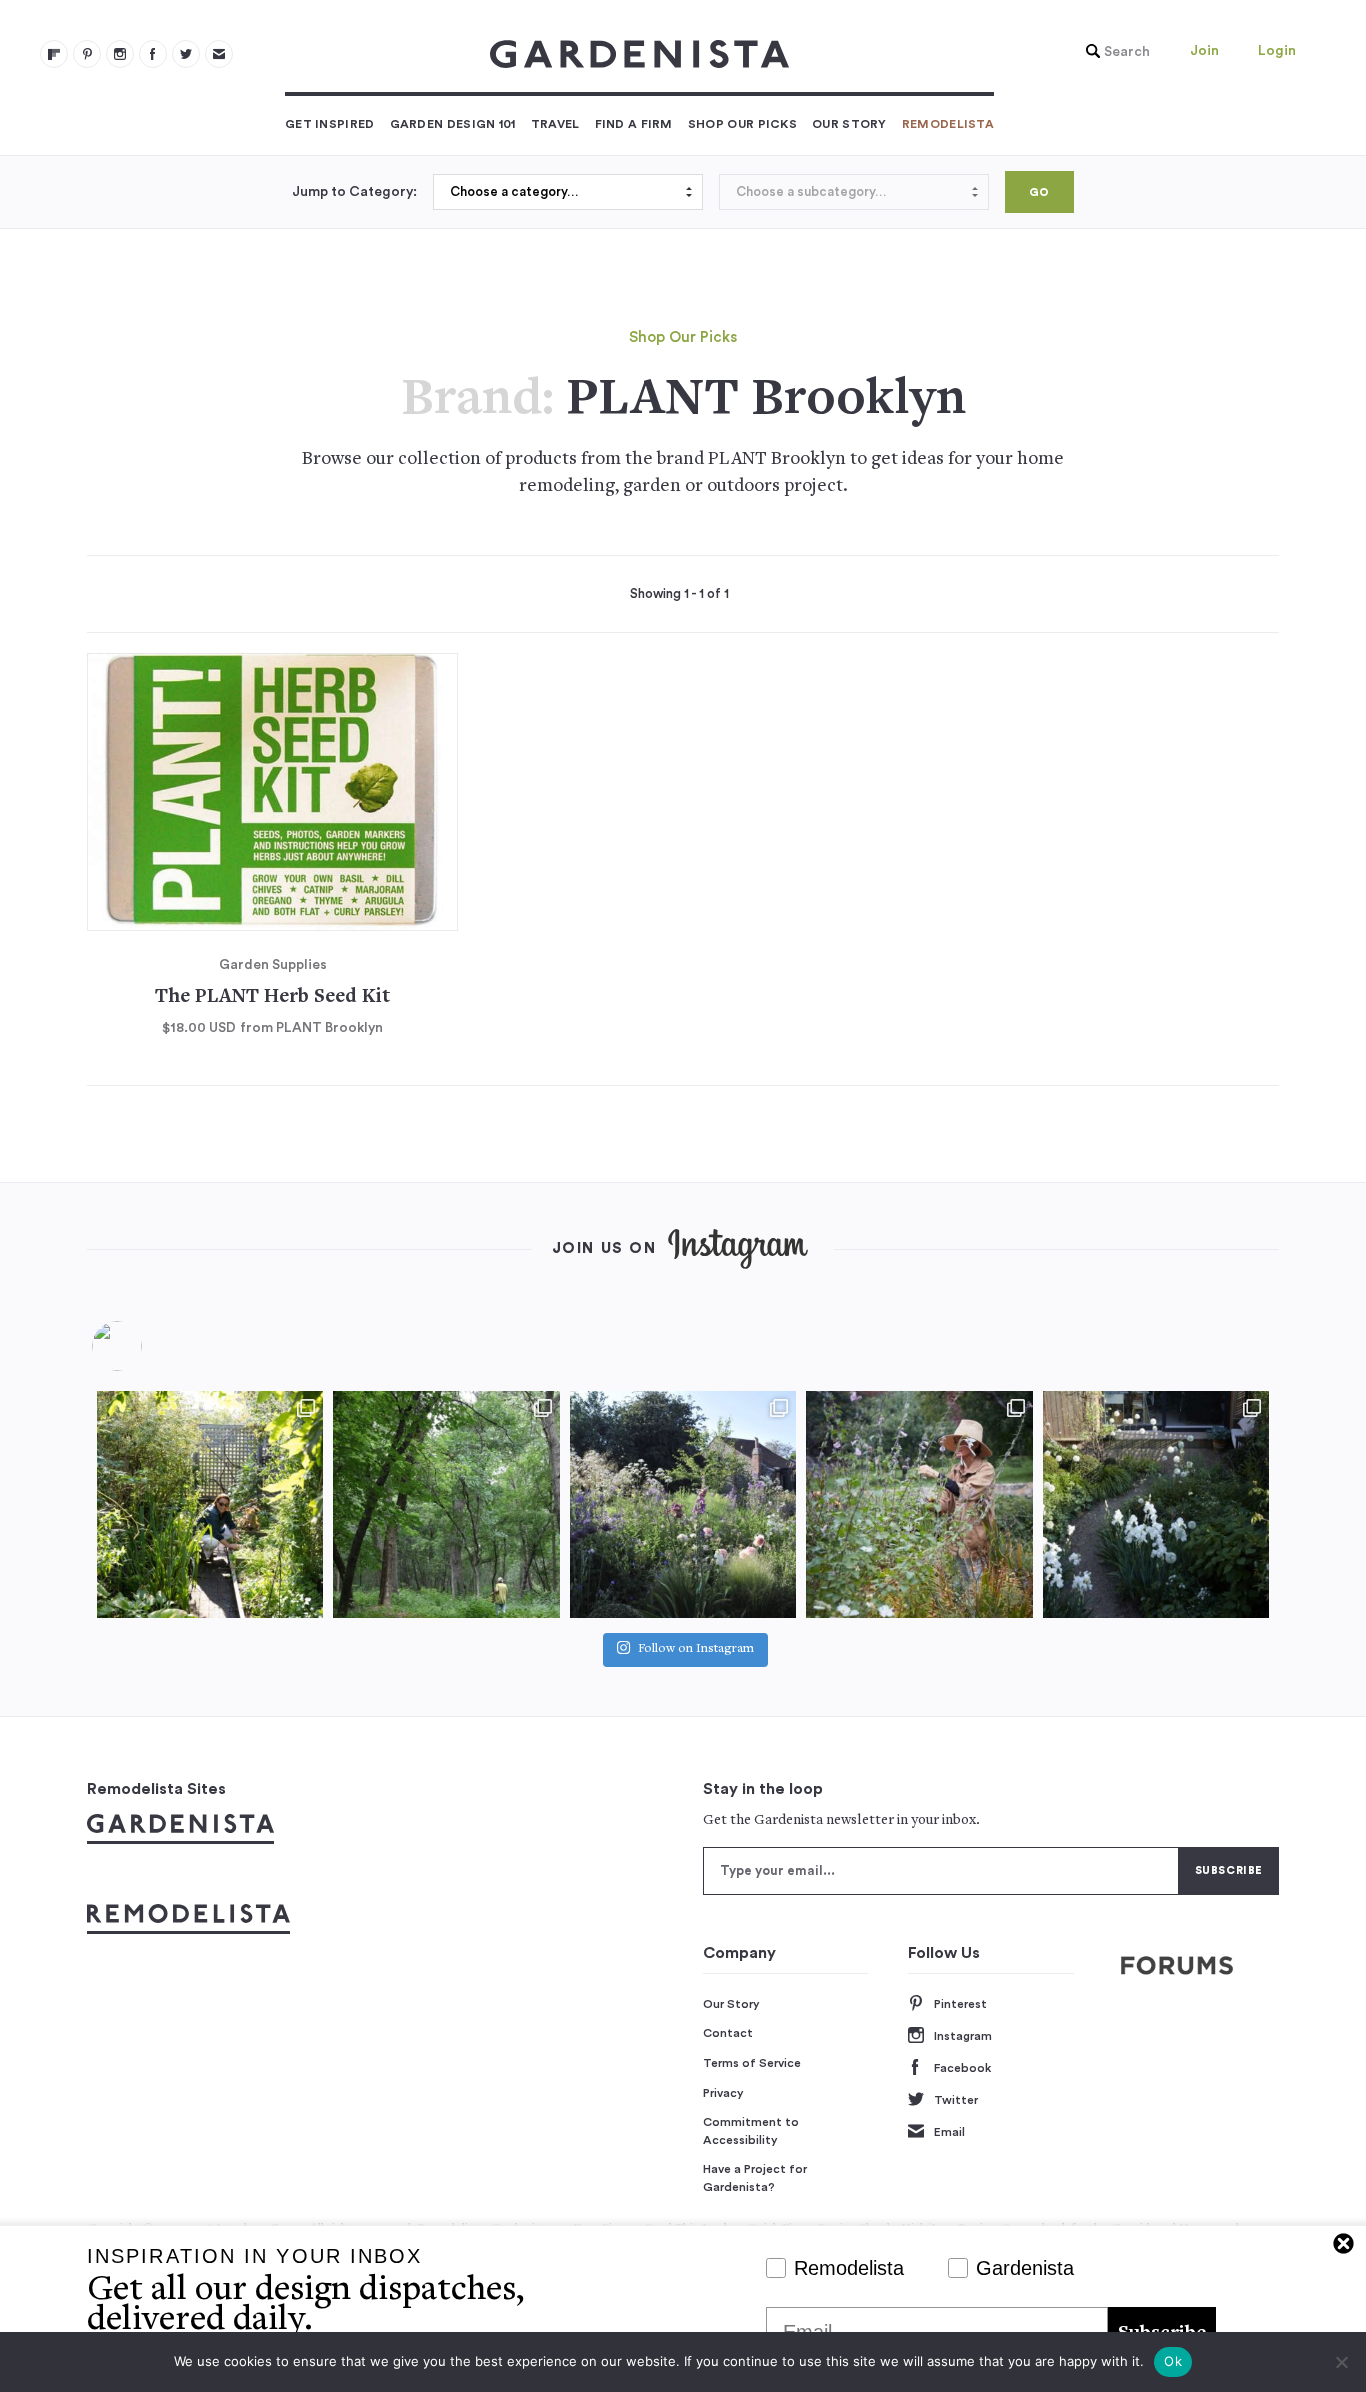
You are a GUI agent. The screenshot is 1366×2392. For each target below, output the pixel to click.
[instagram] (120, 54)
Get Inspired (330, 124)
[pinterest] (87, 54)
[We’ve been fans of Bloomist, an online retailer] (210, 1504)
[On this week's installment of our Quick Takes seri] (919, 1504)
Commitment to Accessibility (751, 2131)
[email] (219, 54)
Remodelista (948, 124)
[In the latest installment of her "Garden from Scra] (683, 1504)
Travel (555, 124)
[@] (147, 1346)
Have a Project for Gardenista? (755, 2178)
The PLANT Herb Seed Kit (272, 997)
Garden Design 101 (453, 124)
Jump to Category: (354, 192)
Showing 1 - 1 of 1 (679, 594)
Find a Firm (634, 124)
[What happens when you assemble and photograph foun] (446, 1504)
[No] (1341, 2362)
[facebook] (153, 54)
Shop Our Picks (742, 124)
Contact (728, 2033)
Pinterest (960, 2004)
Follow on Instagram (696, 1649)
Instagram (963, 2036)
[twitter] (186, 54)
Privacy (723, 2093)
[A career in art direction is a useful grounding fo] (1156, 1504)
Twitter (956, 2100)
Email (949, 2132)
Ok (1173, 2361)
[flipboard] (54, 54)
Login (1277, 51)
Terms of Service (752, 2063)
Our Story (849, 124)
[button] (1113, 52)
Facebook (962, 2068)
